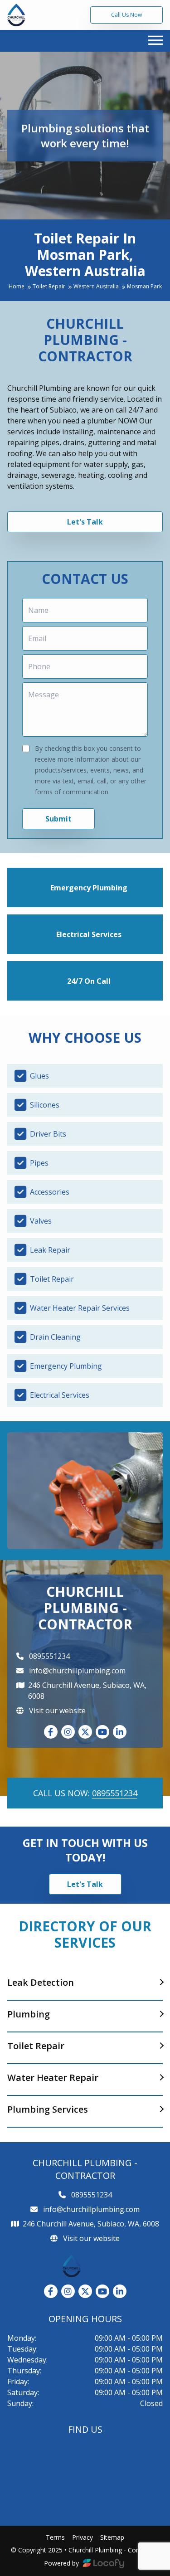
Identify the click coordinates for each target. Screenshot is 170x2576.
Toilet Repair (50, 287)
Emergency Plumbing (89, 888)
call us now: (85, 1793)
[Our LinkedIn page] (120, 1732)
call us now (126, 15)
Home (17, 287)
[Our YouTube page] (102, 1732)
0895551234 (49, 1656)
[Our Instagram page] (68, 1732)
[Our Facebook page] (51, 1732)
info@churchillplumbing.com (77, 1671)
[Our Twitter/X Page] (85, 1732)
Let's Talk (85, 522)
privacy (83, 2537)
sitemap (112, 2537)
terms (55, 2537)
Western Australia (97, 287)
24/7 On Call (89, 981)
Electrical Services (89, 934)
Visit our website (56, 1711)
